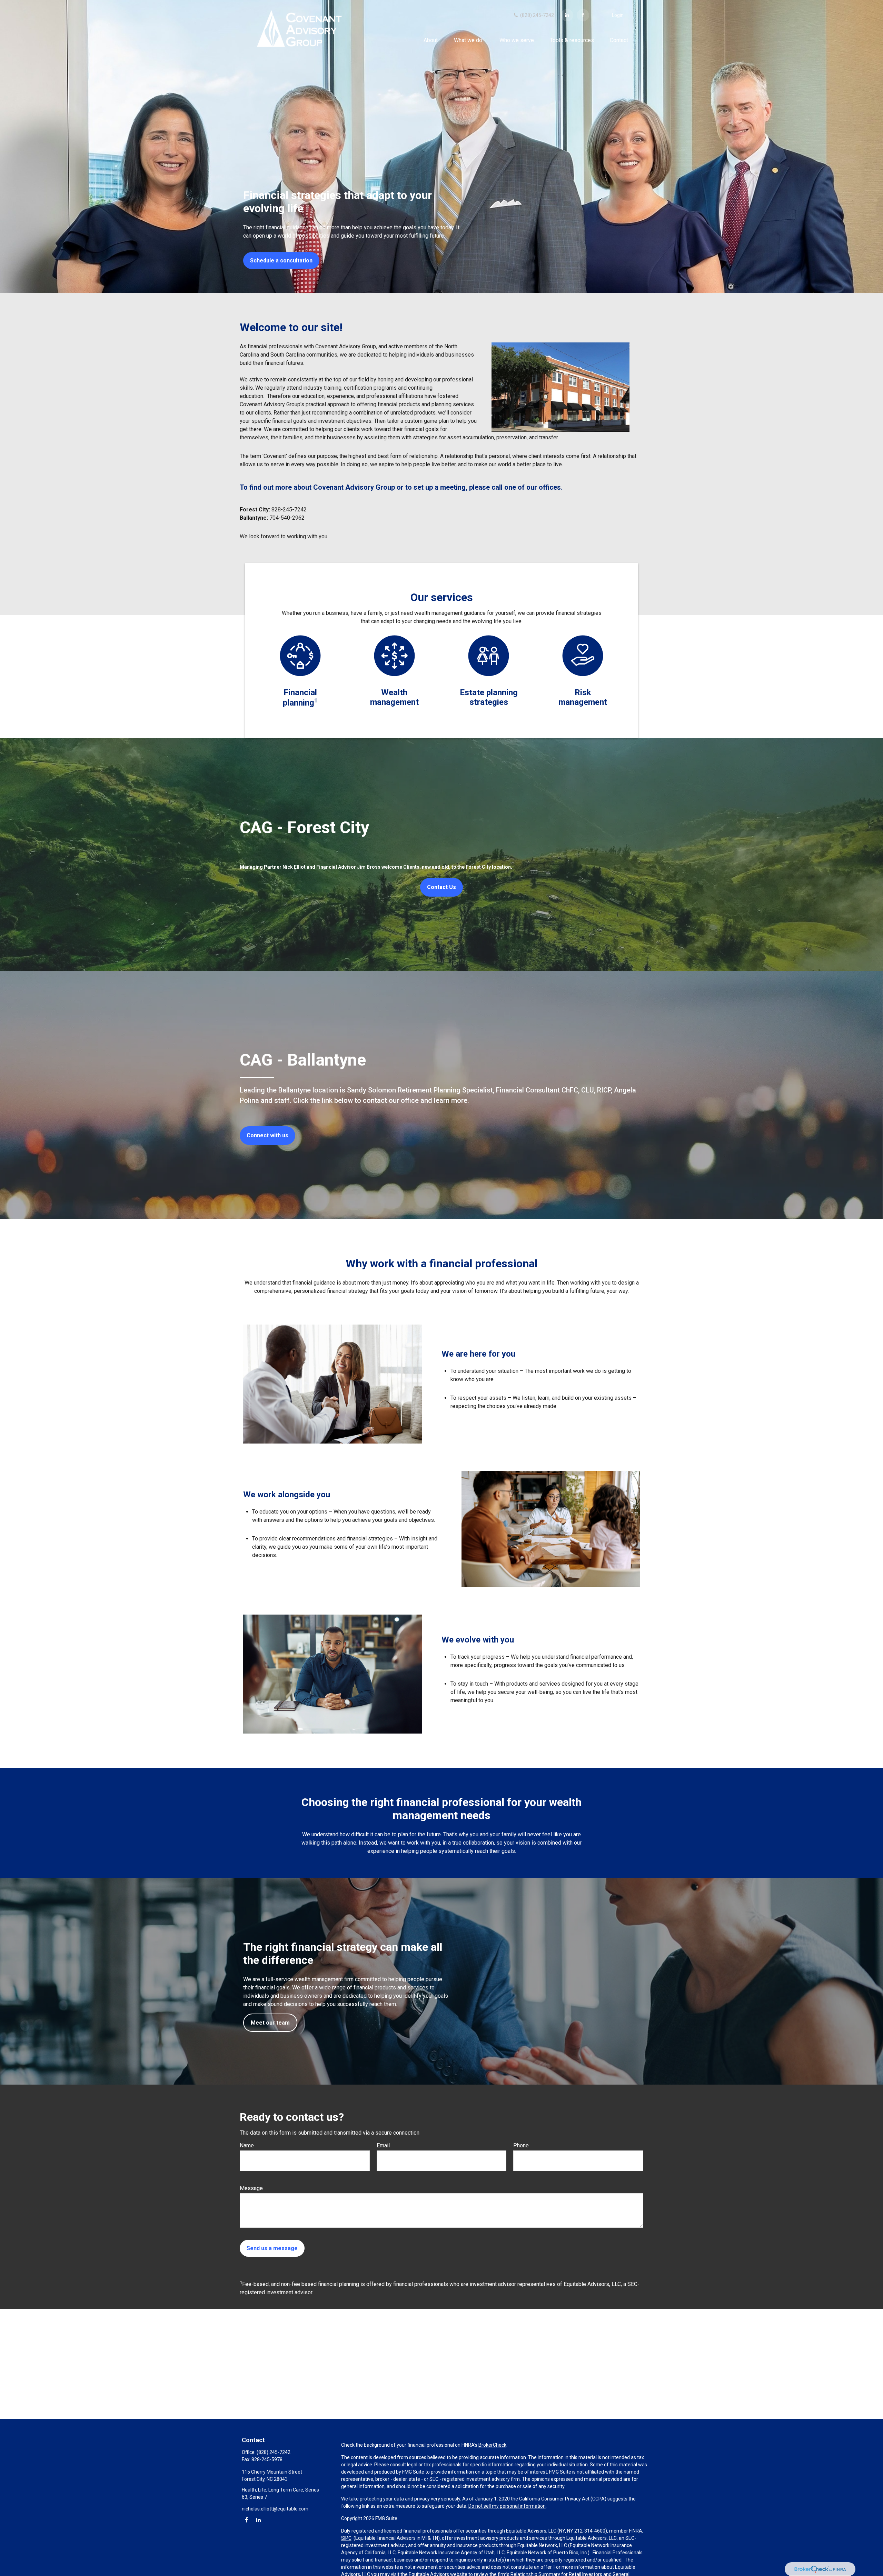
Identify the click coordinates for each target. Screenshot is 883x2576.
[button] (431, 40)
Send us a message (272, 2248)
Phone (521, 2145)
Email (383, 2145)
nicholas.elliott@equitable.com (275, 2509)
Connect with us (267, 1135)
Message (251, 2188)
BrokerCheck (492, 2445)
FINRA (636, 2531)
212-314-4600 (590, 2531)
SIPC (346, 2538)
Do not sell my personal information (507, 2506)
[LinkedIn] (567, 15)
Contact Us (441, 887)
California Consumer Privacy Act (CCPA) (563, 2499)
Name (247, 2145)
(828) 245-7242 (537, 15)
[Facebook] (583, 15)
